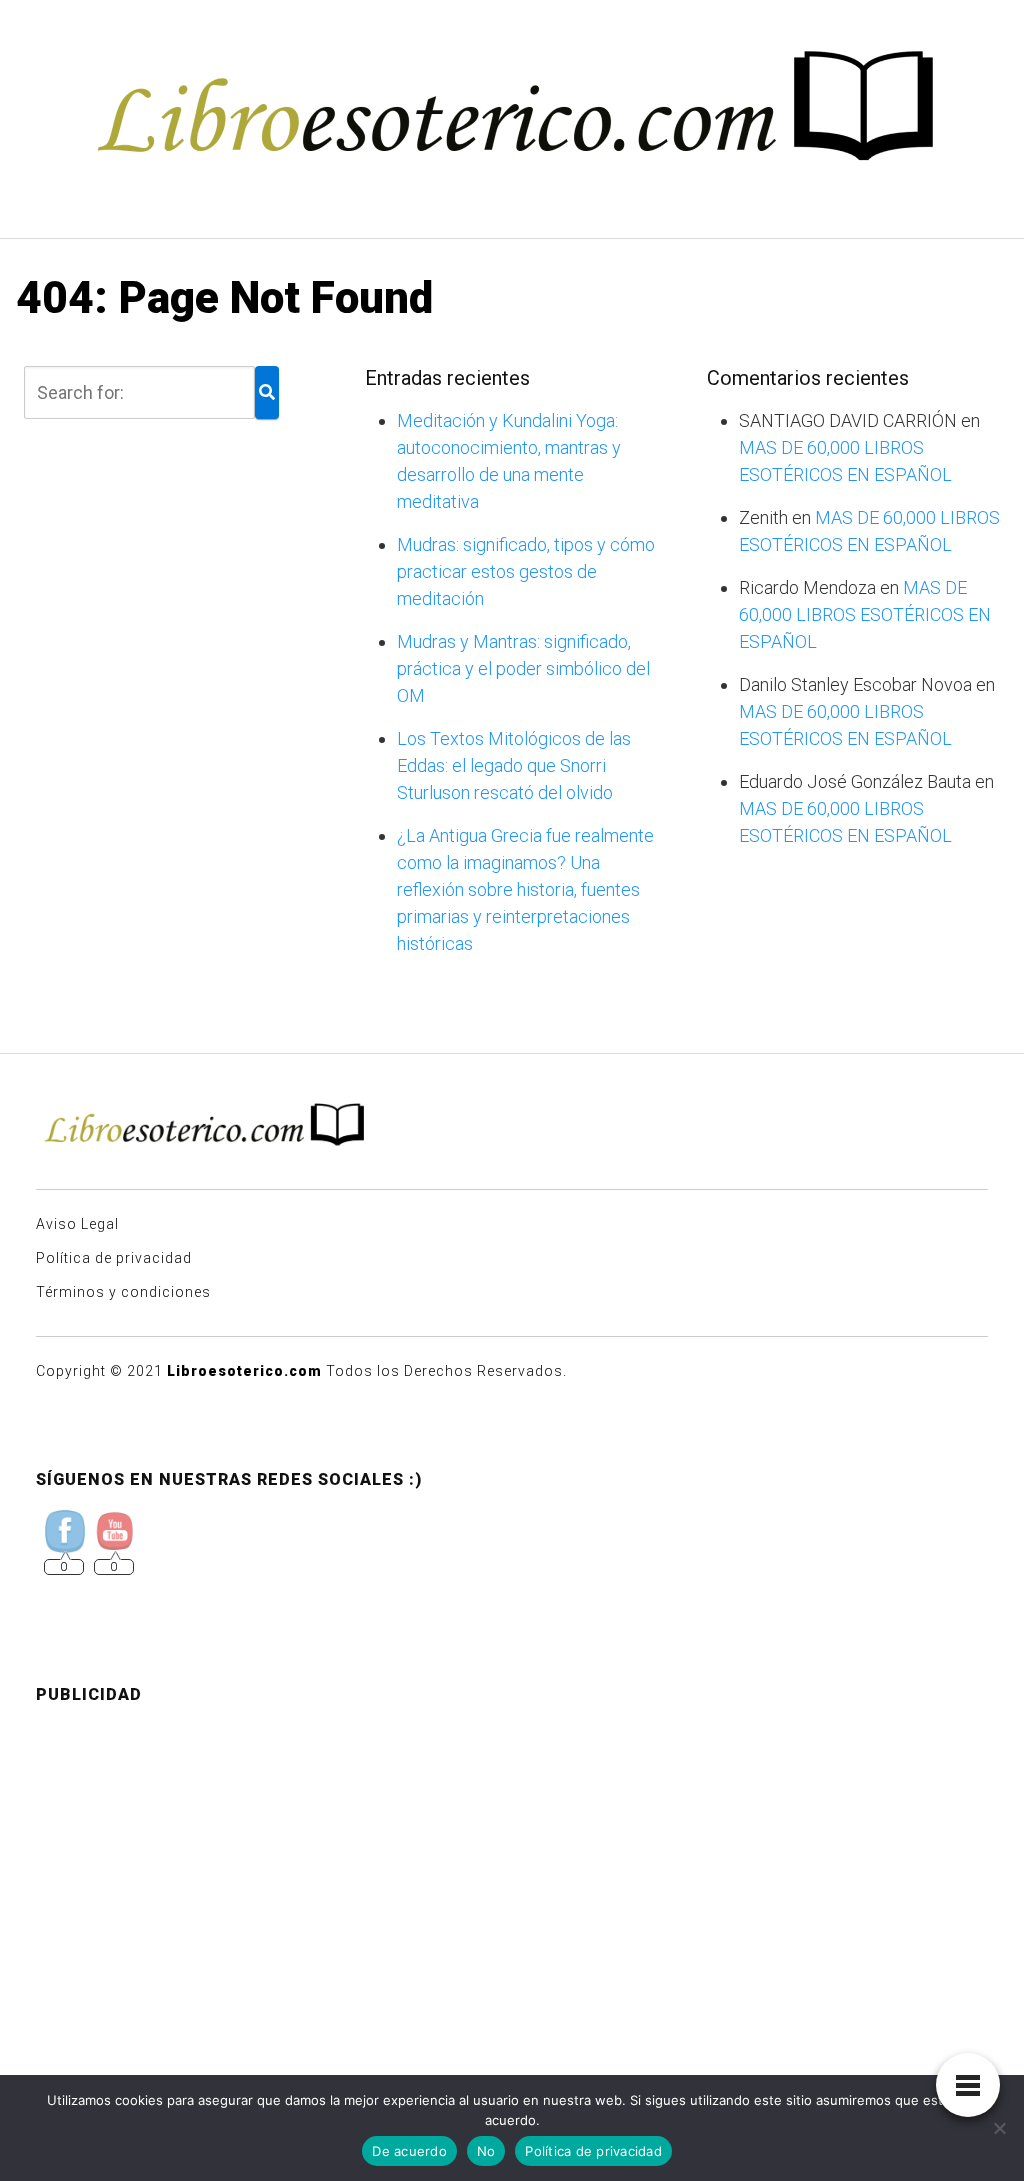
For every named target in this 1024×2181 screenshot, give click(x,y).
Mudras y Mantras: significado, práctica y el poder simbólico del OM (523, 668)
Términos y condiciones (123, 1292)
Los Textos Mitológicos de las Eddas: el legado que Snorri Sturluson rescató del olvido (514, 765)
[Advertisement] (512, 1861)
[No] (999, 2128)
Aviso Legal (77, 1224)
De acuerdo (409, 2151)
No (486, 2151)
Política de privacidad (114, 1258)
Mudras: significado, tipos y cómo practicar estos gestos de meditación (526, 571)
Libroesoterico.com (244, 1371)
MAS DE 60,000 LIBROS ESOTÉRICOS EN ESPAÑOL (865, 614)
